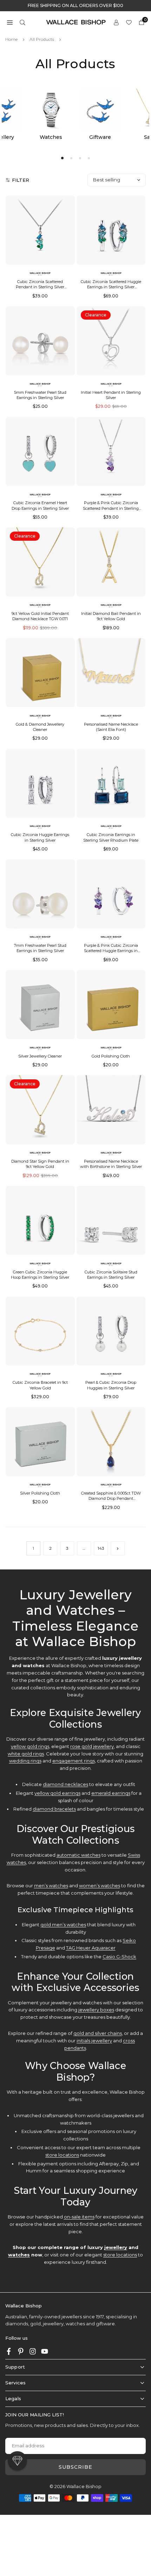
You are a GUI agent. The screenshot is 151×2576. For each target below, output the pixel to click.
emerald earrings (111, 1793)
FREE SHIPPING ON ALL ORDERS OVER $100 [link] (75, 6)
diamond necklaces (65, 1784)
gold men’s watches (63, 1925)
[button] (10, 22)
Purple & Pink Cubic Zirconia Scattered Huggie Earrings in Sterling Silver (111, 951)
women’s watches (100, 1886)
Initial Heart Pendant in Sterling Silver (111, 395)
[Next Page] (118, 1548)
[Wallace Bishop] (76, 22)
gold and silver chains (98, 2033)
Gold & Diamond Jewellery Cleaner (40, 727)
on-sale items (79, 2217)
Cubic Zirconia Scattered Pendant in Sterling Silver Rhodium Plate (40, 287)
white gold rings (26, 1754)
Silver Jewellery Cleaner (40, 1056)
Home (11, 39)
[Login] (116, 22)
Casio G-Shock (119, 1957)
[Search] (22, 22)
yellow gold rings (30, 1746)
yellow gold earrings (57, 1793)
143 (101, 1548)
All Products (42, 39)
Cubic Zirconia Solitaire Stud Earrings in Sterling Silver (111, 1275)
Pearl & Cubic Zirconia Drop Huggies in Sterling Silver (111, 1385)
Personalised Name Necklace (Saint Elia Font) (111, 727)
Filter (21, 180)
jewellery (116, 2247)
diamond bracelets (54, 1809)
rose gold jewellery (92, 1746)
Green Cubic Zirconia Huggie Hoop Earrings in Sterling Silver (40, 1275)
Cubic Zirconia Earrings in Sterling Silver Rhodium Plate (111, 837)
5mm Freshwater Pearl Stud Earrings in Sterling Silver (40, 395)
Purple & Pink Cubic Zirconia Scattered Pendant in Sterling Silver (111, 508)
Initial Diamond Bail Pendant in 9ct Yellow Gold (111, 616)
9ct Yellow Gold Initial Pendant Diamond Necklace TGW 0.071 (40, 616)
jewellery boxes (96, 2010)
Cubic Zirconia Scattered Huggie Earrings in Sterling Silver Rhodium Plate (111, 287)
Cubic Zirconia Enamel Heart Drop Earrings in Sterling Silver (40, 505)
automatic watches (78, 1855)
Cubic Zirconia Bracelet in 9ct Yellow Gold (40, 1385)
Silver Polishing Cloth (40, 1493)
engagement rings (74, 1761)
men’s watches (51, 1886)
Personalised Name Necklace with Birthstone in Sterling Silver (111, 1164)
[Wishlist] (129, 22)
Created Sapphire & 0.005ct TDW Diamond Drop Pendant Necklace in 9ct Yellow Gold (111, 1499)
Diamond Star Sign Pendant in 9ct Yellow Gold (40, 1164)
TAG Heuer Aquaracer (91, 1948)
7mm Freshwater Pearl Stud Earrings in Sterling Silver (40, 948)
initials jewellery (94, 2041)
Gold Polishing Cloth (111, 1056)
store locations (62, 2155)
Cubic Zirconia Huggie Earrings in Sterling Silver (40, 837)
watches (19, 2255)
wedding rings (25, 1761)
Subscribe (75, 2467)
